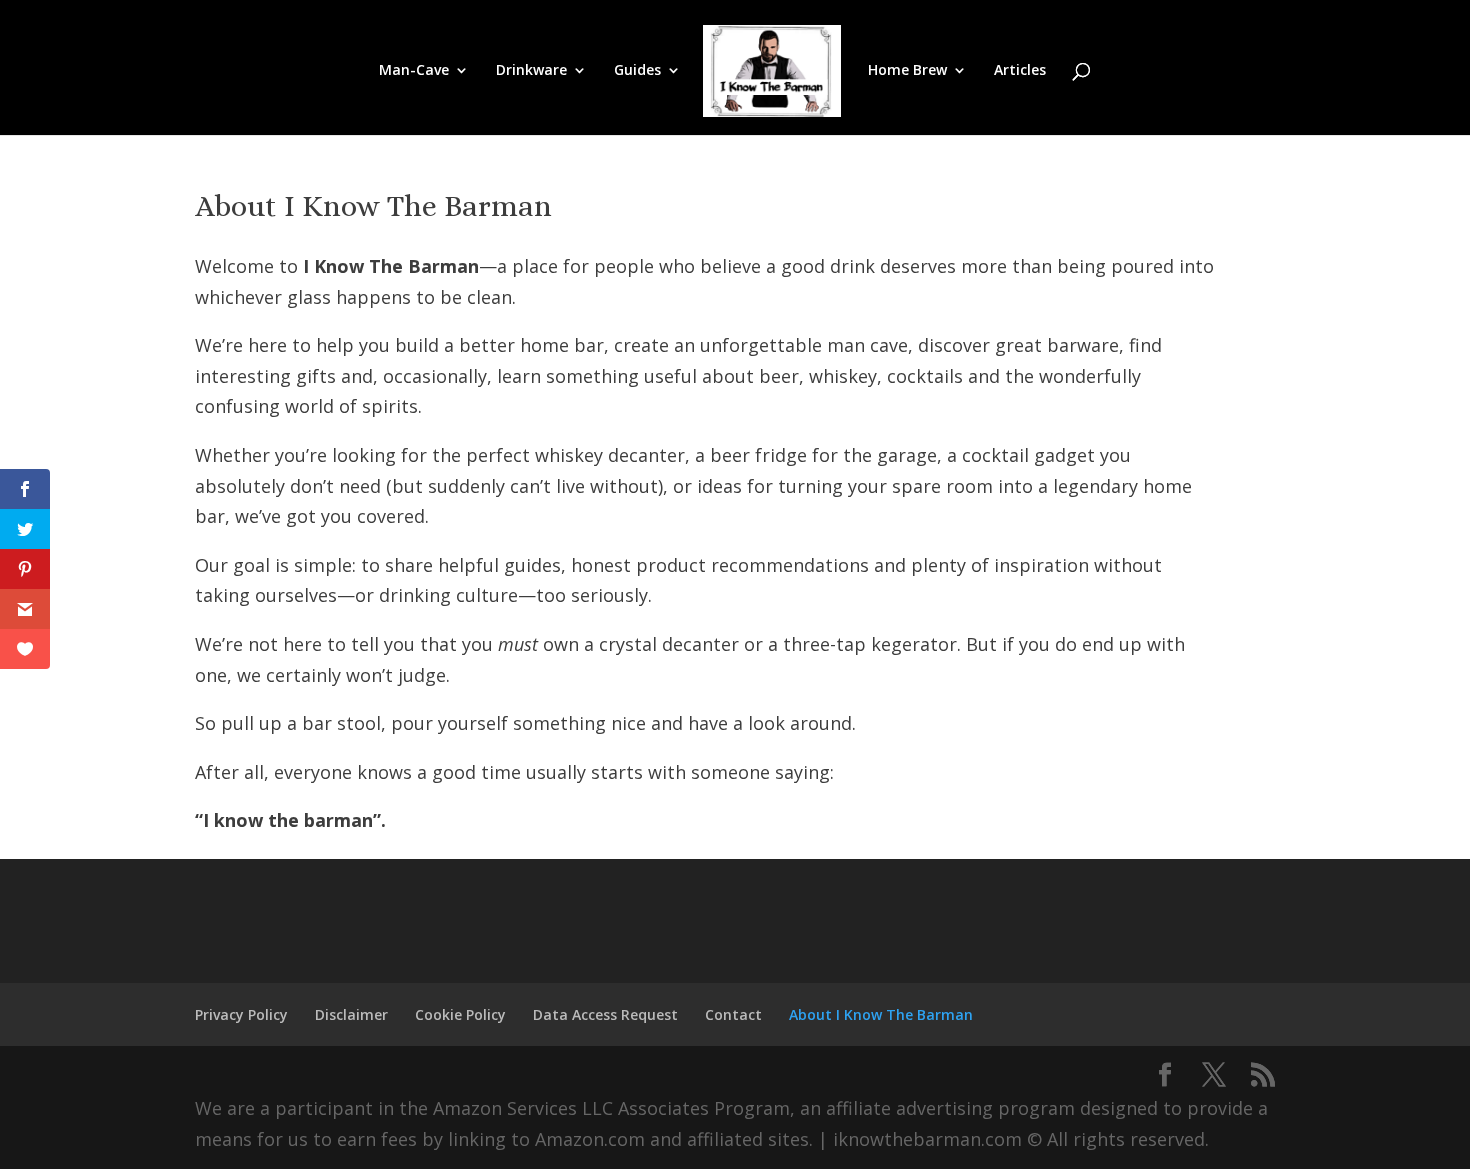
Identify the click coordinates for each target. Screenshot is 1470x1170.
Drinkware (531, 71)
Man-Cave (414, 71)
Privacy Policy (241, 1014)
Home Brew (907, 71)
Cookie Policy (460, 1014)
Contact (733, 1014)
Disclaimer (351, 1014)
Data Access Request (605, 1014)
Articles (1020, 71)
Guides (637, 71)
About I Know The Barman (881, 1014)
